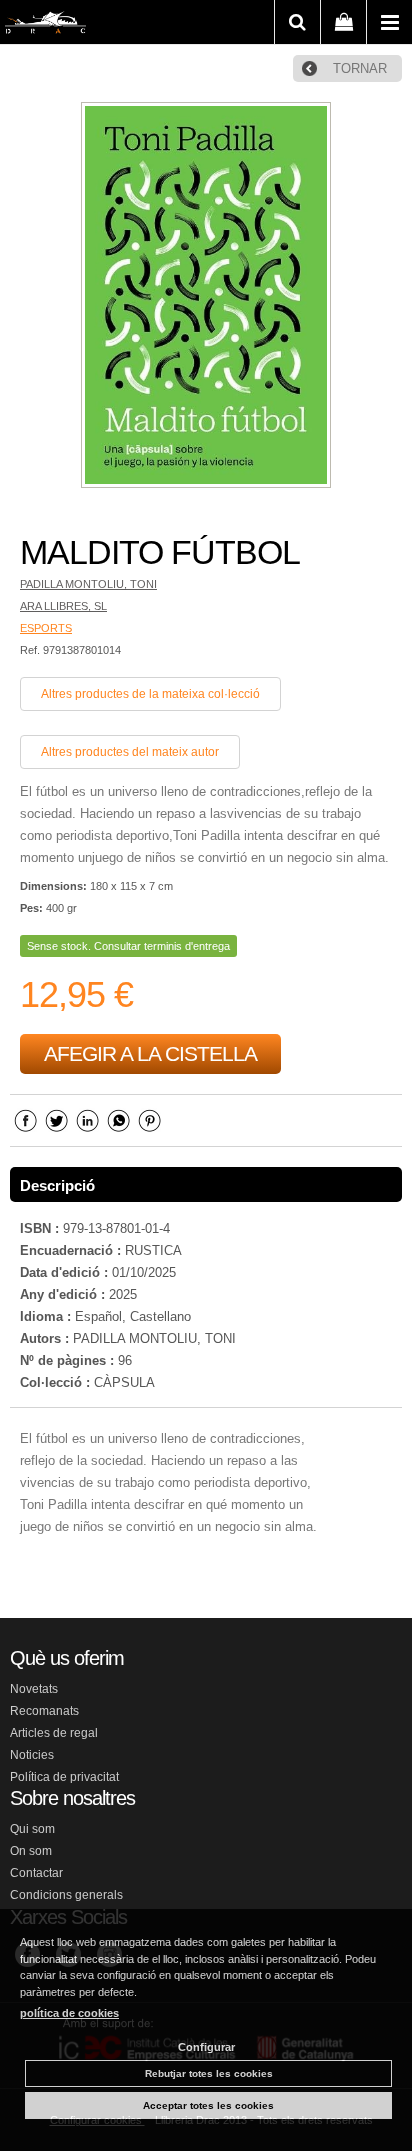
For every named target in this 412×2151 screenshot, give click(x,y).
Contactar (36, 1873)
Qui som (32, 1829)
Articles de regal (54, 1733)
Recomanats (44, 1711)
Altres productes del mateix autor (130, 752)
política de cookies (69, 2013)
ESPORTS (46, 628)
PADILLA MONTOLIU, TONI (88, 584)
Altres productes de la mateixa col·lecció (150, 694)
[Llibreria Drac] (45, 26)
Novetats (34, 1689)
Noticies (32, 1755)
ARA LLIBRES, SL (63, 606)
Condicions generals (66, 1895)
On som (31, 1851)
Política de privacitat (64, 1777)
